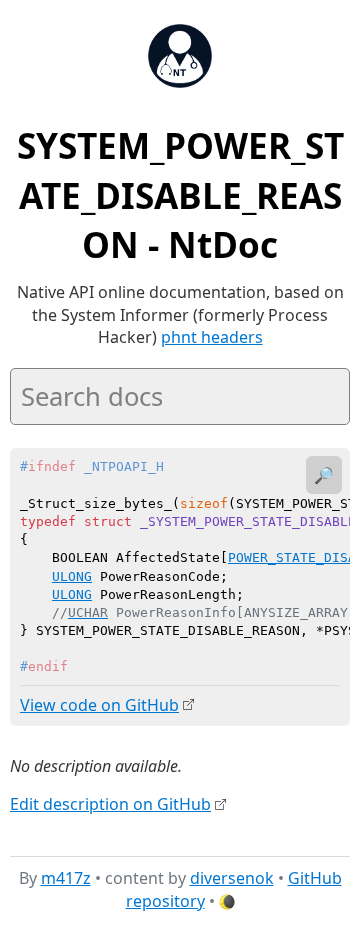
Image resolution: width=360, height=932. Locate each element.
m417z (66, 878)
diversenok (232, 878)
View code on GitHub (99, 705)
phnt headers (212, 337)
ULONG (72, 576)
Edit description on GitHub (110, 804)
